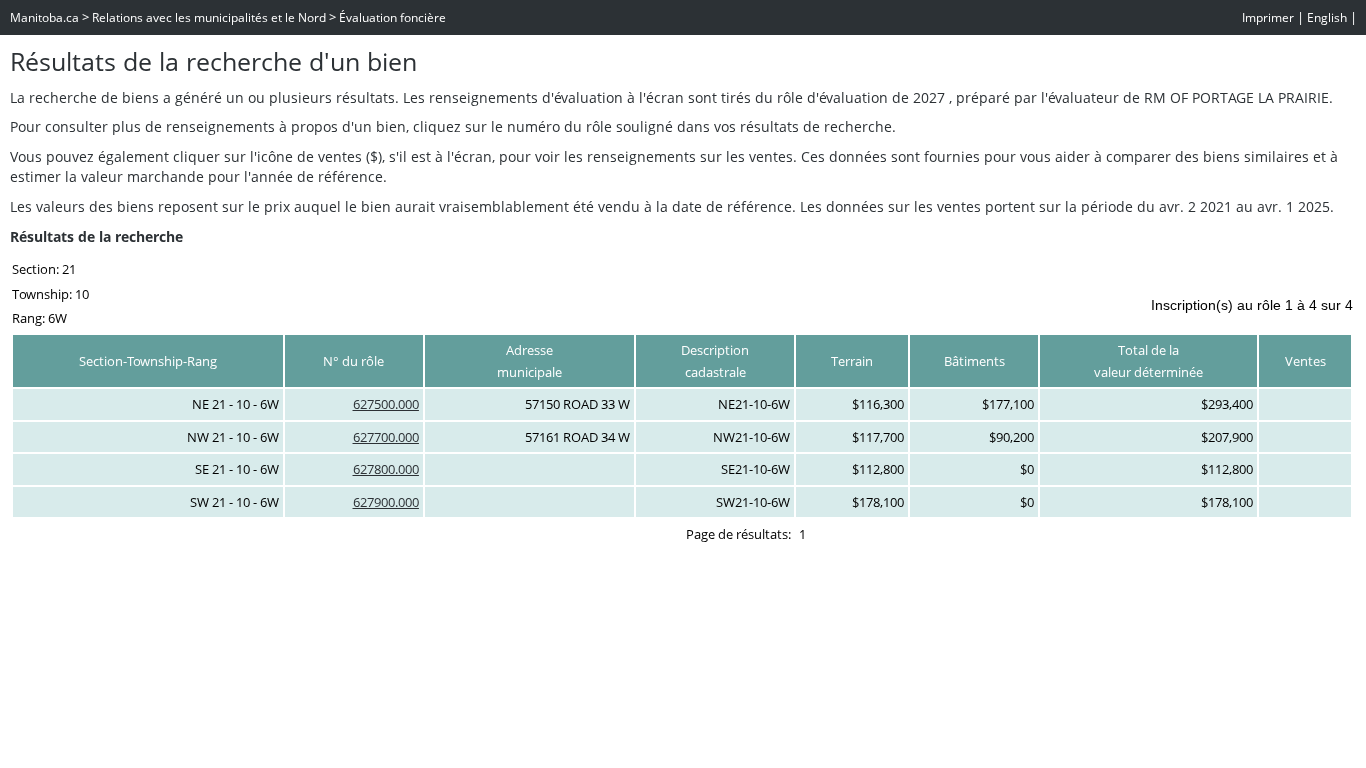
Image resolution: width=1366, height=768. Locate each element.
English (1327, 17)
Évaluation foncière (392, 17)
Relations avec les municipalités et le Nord (209, 17)
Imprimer (1268, 17)
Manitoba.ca (44, 17)
